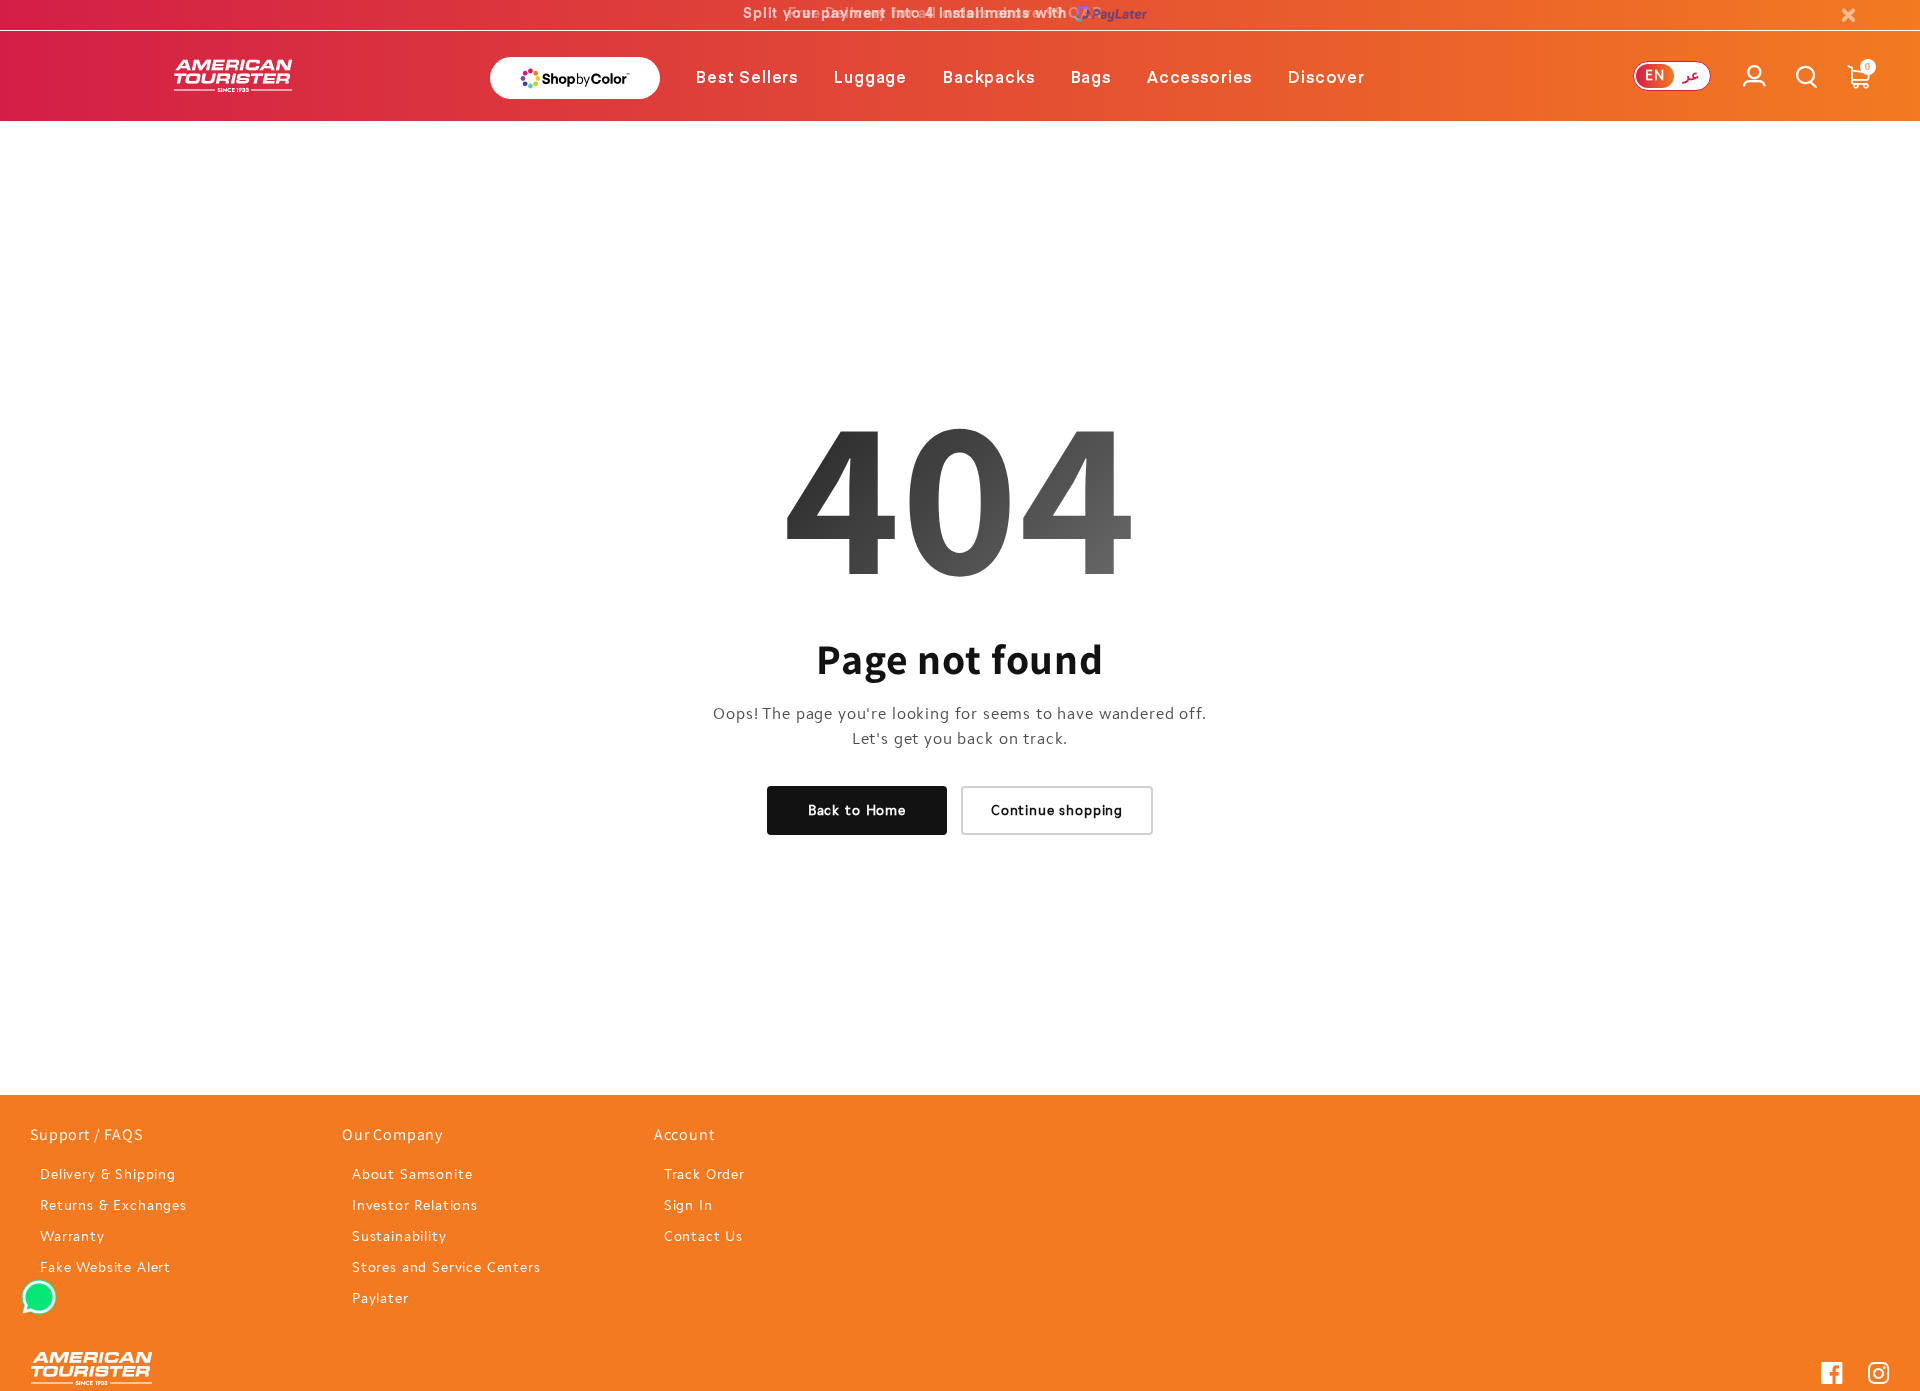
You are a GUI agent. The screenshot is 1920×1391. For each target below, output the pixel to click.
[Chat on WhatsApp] (39, 1290)
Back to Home (857, 810)
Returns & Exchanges (113, 1205)
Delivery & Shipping (108, 1174)
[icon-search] (1806, 76)
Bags (1091, 76)
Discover (1326, 76)
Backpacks (989, 76)
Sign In (688, 1205)
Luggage (870, 76)
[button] (747, 76)
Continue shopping (1057, 810)
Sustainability (399, 1236)
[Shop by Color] (575, 77)
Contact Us (703, 1236)
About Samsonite (412, 1174)
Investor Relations (415, 1205)
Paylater (380, 1298)
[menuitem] (747, 76)
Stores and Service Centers (446, 1267)
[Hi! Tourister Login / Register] (1754, 87)
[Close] (1847, 15)
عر (1691, 75)
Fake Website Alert (105, 1267)
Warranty (72, 1236)
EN (1655, 75)
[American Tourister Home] (233, 76)
